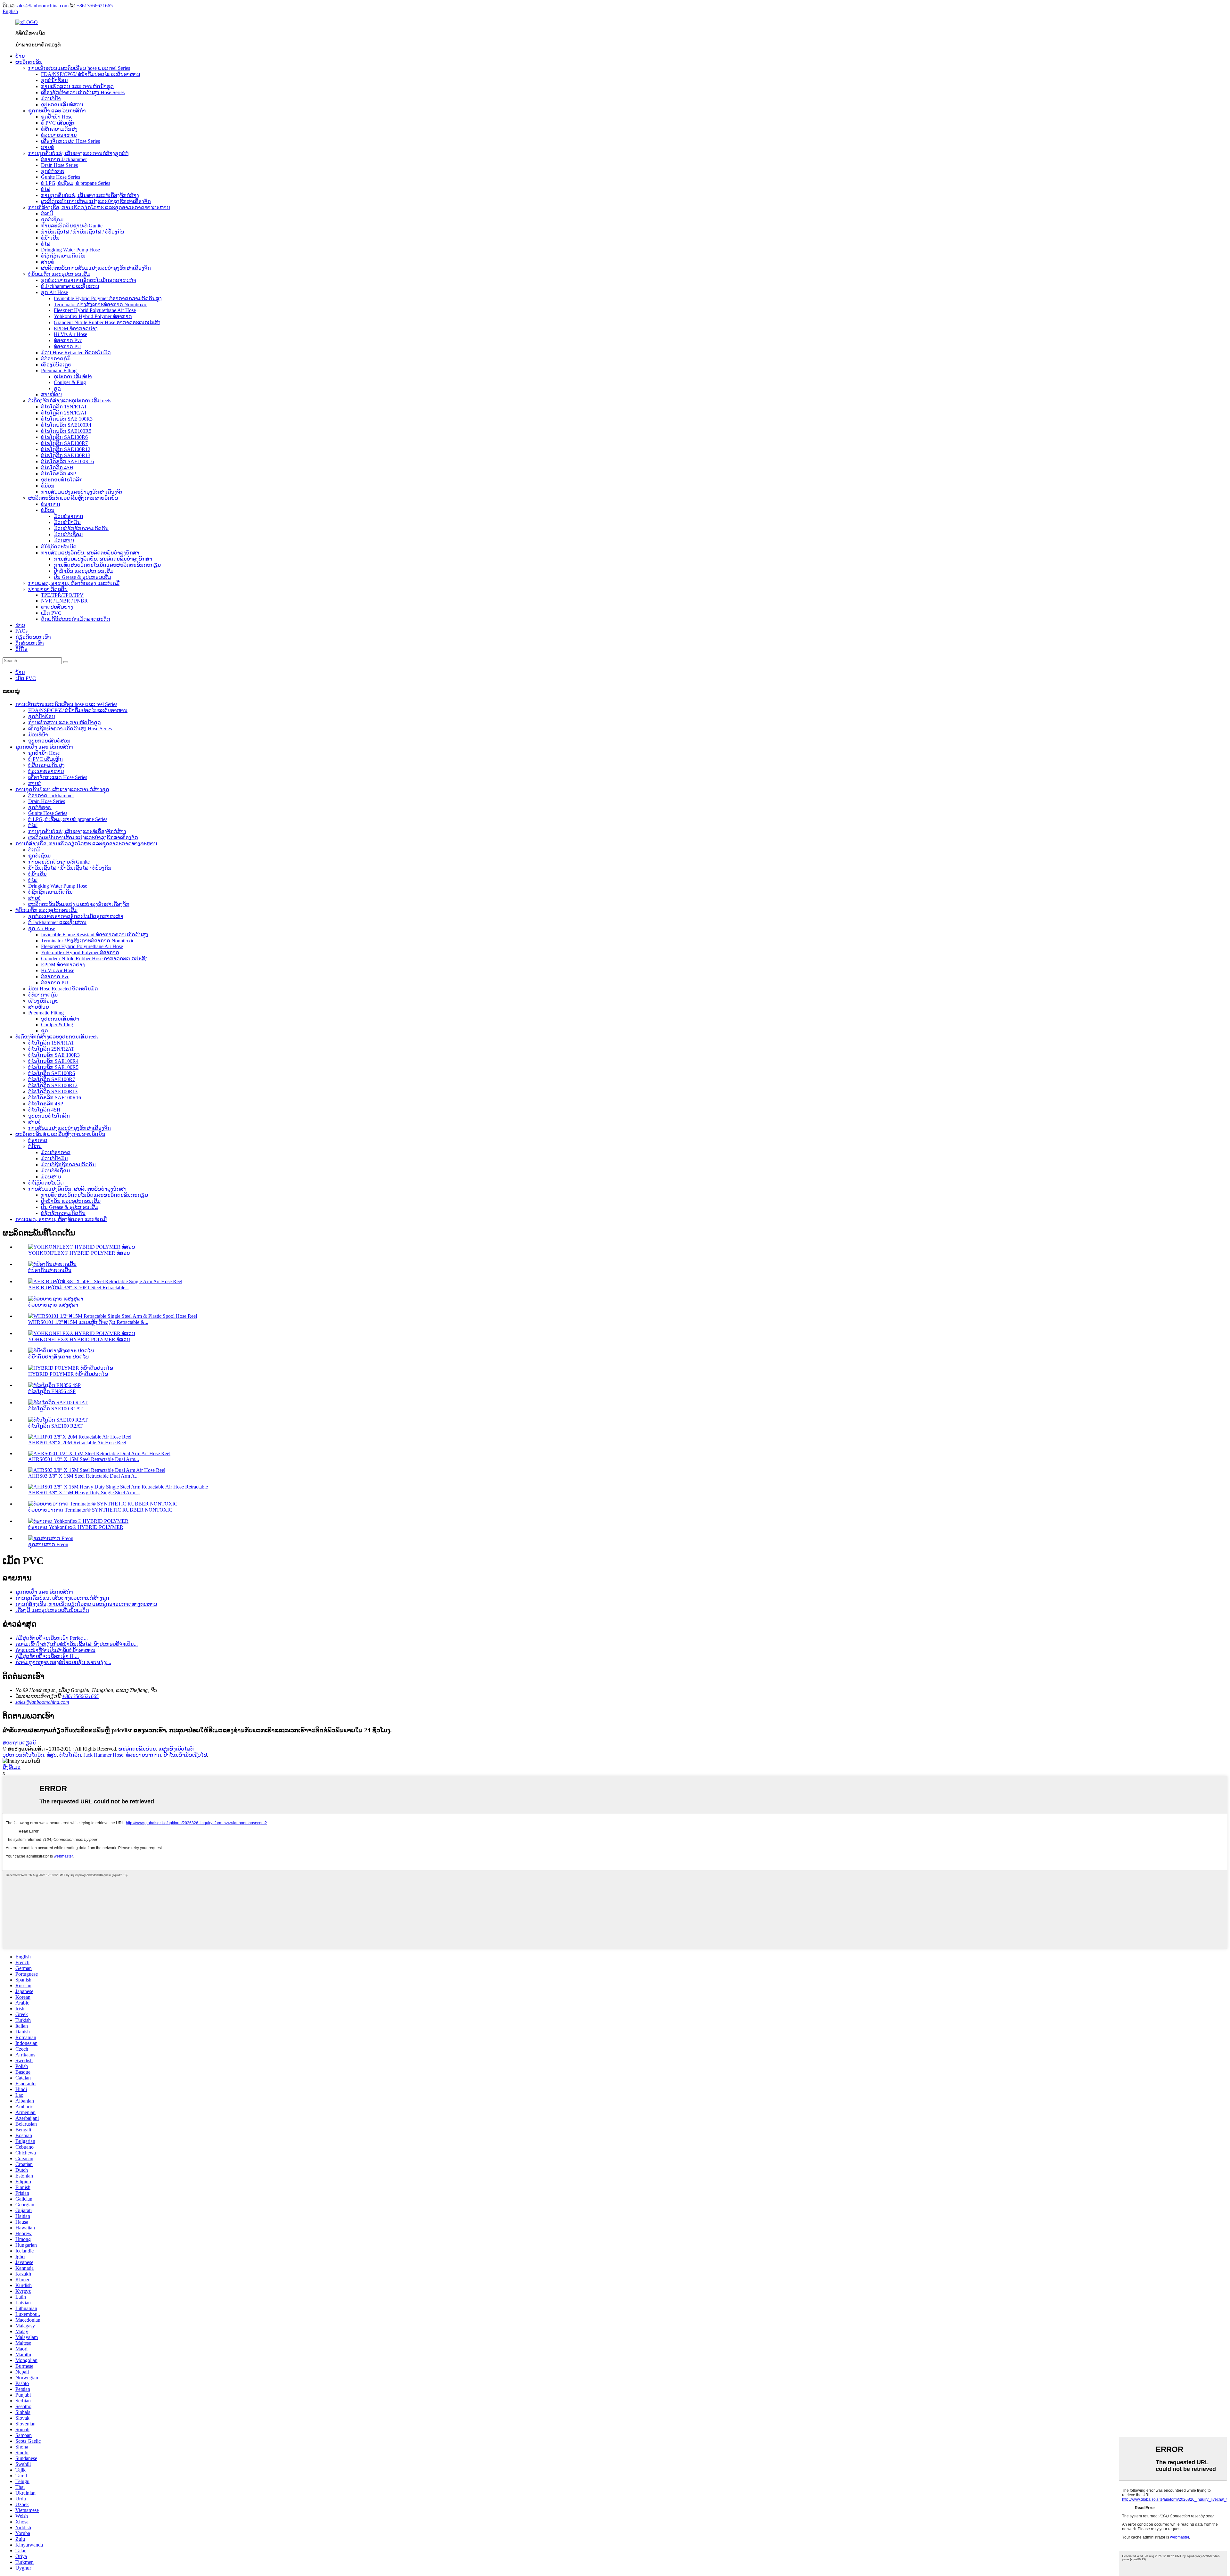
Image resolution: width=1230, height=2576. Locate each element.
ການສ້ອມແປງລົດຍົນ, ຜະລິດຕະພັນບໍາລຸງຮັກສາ (90, 553)
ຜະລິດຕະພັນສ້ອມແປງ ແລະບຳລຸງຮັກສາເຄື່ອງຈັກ (79, 904)
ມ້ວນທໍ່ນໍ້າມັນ (67, 522)
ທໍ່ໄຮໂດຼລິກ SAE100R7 (64, 443)
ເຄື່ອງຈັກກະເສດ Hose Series (70, 141)
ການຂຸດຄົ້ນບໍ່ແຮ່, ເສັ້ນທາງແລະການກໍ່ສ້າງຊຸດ (62, 789)
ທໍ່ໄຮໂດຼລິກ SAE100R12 (66, 449)
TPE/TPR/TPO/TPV (62, 595)
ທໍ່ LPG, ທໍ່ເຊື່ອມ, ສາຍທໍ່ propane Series (68, 819)
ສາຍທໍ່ (48, 147)
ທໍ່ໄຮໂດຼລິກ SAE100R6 (64, 437)
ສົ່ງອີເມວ (12, 1767)
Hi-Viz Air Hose (70, 334)
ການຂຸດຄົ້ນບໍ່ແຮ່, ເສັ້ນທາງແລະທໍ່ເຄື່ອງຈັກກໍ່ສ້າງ (90, 195)
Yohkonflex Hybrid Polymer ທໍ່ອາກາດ (93, 316)
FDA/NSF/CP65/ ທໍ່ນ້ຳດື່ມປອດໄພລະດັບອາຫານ (91, 74)
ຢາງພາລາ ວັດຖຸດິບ (48, 589)
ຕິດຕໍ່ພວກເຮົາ (30, 643)
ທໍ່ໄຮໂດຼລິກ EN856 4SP (52, 1391)
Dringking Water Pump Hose (70, 250)
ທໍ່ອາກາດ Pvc (68, 340)
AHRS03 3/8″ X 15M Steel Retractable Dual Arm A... (83, 1476)
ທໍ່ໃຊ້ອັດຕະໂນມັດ (59, 547)
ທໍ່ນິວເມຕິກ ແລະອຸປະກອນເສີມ (59, 274)
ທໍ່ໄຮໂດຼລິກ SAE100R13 (66, 455)
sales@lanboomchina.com (42, 6)
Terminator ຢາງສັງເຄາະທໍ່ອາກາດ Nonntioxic (100, 304)
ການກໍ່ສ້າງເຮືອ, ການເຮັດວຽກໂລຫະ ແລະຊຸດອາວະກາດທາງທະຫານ (99, 207)
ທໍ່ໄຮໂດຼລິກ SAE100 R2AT (55, 1426)
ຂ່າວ (20, 625)
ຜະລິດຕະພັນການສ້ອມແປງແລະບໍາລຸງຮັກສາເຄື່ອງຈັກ (96, 201)
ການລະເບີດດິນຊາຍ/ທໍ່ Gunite (72, 226)
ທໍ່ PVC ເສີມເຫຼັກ (58, 123)
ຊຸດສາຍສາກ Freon (48, 1544)
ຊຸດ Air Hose (54, 292)
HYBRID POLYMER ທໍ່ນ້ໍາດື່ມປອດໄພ (68, 1374)
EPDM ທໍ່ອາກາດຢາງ (76, 328)
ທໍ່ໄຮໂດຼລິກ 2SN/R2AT (64, 413)
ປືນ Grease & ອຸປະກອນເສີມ (82, 577)
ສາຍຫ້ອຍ (51, 394)
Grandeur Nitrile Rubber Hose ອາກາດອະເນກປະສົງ (107, 322)
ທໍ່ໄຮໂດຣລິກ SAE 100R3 (67, 419)
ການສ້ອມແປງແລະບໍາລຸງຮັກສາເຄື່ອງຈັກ (82, 492)
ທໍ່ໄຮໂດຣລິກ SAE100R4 (66, 425)
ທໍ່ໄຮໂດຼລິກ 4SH (57, 468)
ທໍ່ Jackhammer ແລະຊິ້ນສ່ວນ (70, 286)
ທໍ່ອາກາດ (51, 504)
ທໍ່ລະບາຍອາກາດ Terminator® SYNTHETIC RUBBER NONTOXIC (100, 1510)
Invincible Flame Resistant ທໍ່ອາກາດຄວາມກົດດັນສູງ (95, 935)
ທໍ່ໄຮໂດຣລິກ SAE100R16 (67, 461)
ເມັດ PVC (51, 613)
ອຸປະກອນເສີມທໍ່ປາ (73, 377)
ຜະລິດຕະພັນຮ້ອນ (137, 1749)
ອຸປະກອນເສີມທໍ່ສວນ (62, 105)
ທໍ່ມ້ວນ (48, 486)
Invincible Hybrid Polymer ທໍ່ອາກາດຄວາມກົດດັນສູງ (108, 298)
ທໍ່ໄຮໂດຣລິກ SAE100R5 (66, 431)
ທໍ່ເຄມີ (47, 213)
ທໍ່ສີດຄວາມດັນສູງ (59, 129)
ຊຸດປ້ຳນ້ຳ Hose (57, 117)
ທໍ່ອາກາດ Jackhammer (64, 159)
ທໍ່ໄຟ (46, 189)
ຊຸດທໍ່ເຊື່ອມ (52, 220)
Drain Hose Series (59, 165)
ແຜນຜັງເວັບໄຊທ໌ (176, 1749)
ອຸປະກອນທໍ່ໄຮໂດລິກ (62, 480)
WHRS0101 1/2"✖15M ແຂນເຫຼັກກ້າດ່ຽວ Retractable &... (88, 1322)
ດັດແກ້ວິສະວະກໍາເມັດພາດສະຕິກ (76, 619)
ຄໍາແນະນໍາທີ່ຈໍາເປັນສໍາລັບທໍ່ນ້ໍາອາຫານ (55, 1650)
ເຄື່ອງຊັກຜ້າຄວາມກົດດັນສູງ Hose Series (83, 92)
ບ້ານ (20, 56)
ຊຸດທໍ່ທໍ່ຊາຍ (53, 171)
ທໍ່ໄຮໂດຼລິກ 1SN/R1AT (64, 407)
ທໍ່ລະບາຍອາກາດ (143, 1755)
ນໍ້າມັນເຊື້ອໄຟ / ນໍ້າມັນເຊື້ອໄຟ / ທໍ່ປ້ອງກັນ (83, 232)
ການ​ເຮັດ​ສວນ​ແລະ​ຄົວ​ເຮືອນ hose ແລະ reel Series (79, 68)
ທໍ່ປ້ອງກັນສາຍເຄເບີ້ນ (50, 1270)
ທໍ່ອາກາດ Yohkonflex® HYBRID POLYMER (76, 1527)
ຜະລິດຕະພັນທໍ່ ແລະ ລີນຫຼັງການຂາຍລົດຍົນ (73, 498)
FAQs (21, 631)
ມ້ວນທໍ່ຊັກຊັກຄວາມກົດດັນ (81, 528)
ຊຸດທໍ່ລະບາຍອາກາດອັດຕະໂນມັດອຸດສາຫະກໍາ (89, 280)
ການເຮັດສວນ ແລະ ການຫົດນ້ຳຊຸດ (77, 86)
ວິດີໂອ (21, 649)
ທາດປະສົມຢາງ (57, 607)
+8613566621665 (95, 6)
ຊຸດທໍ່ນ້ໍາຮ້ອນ (54, 80)
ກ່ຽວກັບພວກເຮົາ (33, 637)
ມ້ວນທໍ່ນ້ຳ (51, 98)
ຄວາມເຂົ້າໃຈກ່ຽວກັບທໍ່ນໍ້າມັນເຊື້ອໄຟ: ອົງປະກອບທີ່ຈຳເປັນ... (77, 1644)
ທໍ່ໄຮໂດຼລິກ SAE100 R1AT (55, 1409)
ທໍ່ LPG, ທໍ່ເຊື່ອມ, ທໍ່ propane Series (76, 183)
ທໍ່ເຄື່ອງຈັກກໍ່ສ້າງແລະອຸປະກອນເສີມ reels (70, 401)
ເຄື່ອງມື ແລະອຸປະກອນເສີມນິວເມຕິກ (52, 1610)
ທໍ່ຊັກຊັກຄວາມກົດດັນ (63, 256)
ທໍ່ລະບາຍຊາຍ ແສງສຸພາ (53, 1305)
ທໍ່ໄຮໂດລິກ (70, 1755)
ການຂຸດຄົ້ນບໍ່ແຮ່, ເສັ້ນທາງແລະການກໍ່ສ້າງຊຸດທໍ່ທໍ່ (78, 153)
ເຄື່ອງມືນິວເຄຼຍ (56, 365)
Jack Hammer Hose (103, 1755)
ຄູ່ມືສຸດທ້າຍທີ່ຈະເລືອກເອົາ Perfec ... (52, 1638)
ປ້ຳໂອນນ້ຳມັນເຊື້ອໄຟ (185, 1755)
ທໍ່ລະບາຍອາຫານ (59, 135)
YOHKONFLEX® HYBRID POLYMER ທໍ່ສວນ (79, 1253)
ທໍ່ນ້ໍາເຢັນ (50, 238)
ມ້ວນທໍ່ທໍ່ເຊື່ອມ (68, 534)
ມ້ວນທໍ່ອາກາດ (69, 516)
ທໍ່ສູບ (52, 1755)
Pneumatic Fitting (59, 370)
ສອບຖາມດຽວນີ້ (19, 1743)
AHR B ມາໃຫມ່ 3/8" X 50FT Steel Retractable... (79, 1288)
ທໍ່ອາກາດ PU (67, 346)
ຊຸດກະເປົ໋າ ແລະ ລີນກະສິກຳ (57, 111)
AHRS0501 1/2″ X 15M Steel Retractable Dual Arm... (84, 1459)
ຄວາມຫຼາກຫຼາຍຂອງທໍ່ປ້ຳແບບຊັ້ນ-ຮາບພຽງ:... (63, 1662)
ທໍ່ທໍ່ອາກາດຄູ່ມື (56, 359)
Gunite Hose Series (61, 177)
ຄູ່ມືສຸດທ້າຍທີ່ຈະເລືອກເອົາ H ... (47, 1656)
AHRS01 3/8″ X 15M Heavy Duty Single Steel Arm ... (84, 1493)
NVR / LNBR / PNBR (64, 601)
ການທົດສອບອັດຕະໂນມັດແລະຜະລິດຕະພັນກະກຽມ (107, 565)
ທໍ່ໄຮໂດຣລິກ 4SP (58, 474)
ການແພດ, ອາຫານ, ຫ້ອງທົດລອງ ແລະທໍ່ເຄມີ (74, 583)
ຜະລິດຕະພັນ (29, 62)
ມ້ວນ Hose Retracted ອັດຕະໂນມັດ (76, 353)
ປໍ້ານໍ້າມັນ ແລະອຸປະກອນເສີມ (84, 571)
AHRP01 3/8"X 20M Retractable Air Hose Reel (77, 1443)
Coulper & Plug (70, 382)
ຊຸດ (57, 388)
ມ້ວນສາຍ (64, 541)
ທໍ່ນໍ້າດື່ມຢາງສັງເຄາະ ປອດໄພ (58, 1357)
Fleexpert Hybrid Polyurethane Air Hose (95, 310)
